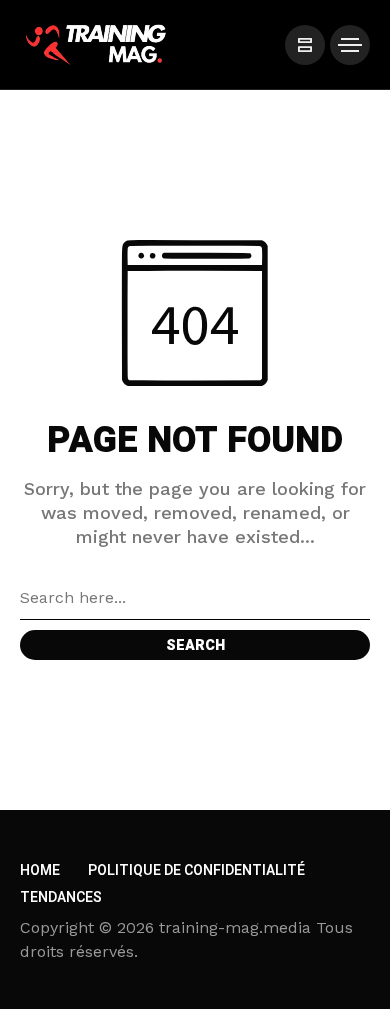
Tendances (61, 897)
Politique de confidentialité (196, 870)
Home (40, 870)
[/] (305, 45)
